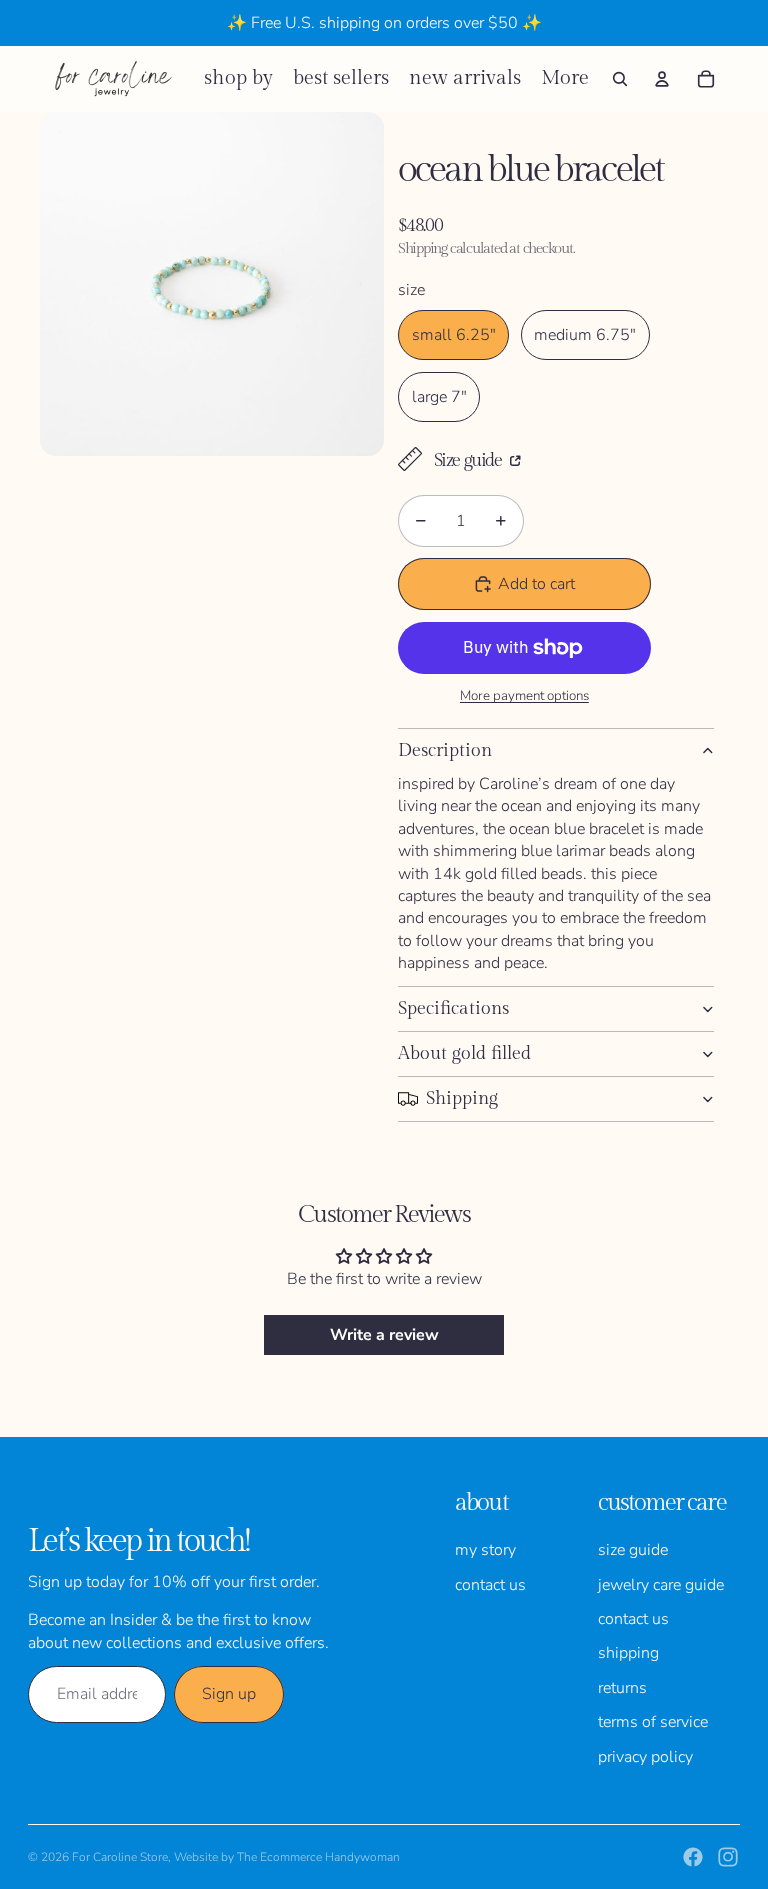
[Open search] (620, 79)
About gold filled (464, 1053)
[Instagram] (728, 1857)
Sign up (229, 1694)
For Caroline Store (120, 1857)
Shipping (462, 1098)
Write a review (384, 1335)
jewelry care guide (661, 1585)
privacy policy (645, 1757)
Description (445, 750)
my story (485, 1550)
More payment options (524, 696)
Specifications (453, 1008)
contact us (490, 1585)
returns (622, 1688)
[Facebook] (693, 1857)
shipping (628, 1653)
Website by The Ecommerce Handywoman (287, 1857)
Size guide (469, 460)
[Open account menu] (662, 79)
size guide (633, 1550)
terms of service (653, 1722)
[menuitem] (565, 79)
